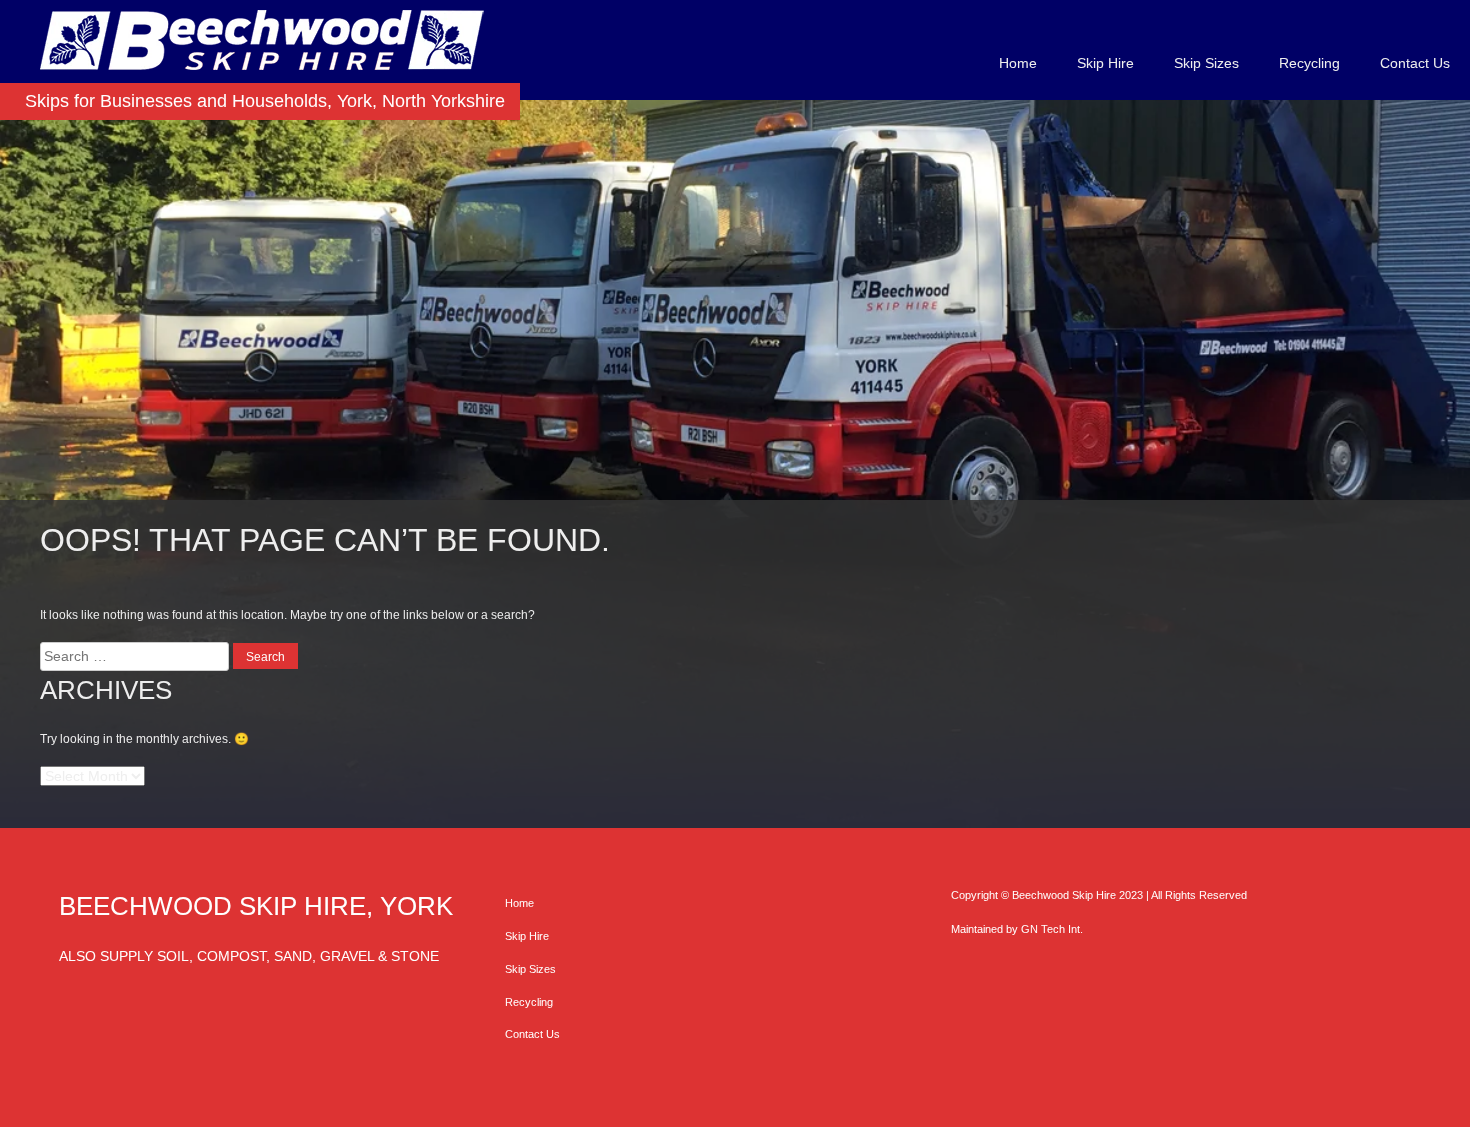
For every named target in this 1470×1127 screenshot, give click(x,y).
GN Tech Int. (1052, 929)
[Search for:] (136, 656)
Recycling (1309, 63)
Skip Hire (1105, 63)
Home (1018, 63)
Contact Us (1415, 63)
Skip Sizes (1206, 63)
